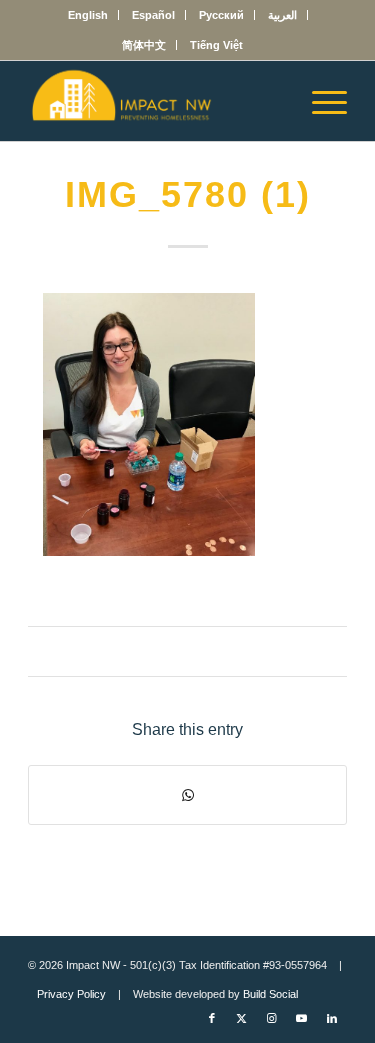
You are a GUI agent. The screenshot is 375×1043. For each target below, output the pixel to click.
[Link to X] (242, 1018)
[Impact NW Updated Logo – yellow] (155, 101)
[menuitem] (88, 15)
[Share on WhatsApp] (187, 795)
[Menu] (319, 101)
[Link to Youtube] (302, 1018)
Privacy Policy (71, 994)
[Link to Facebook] (212, 1018)
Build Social (270, 994)
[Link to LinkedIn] (332, 1018)
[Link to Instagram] (272, 1018)
